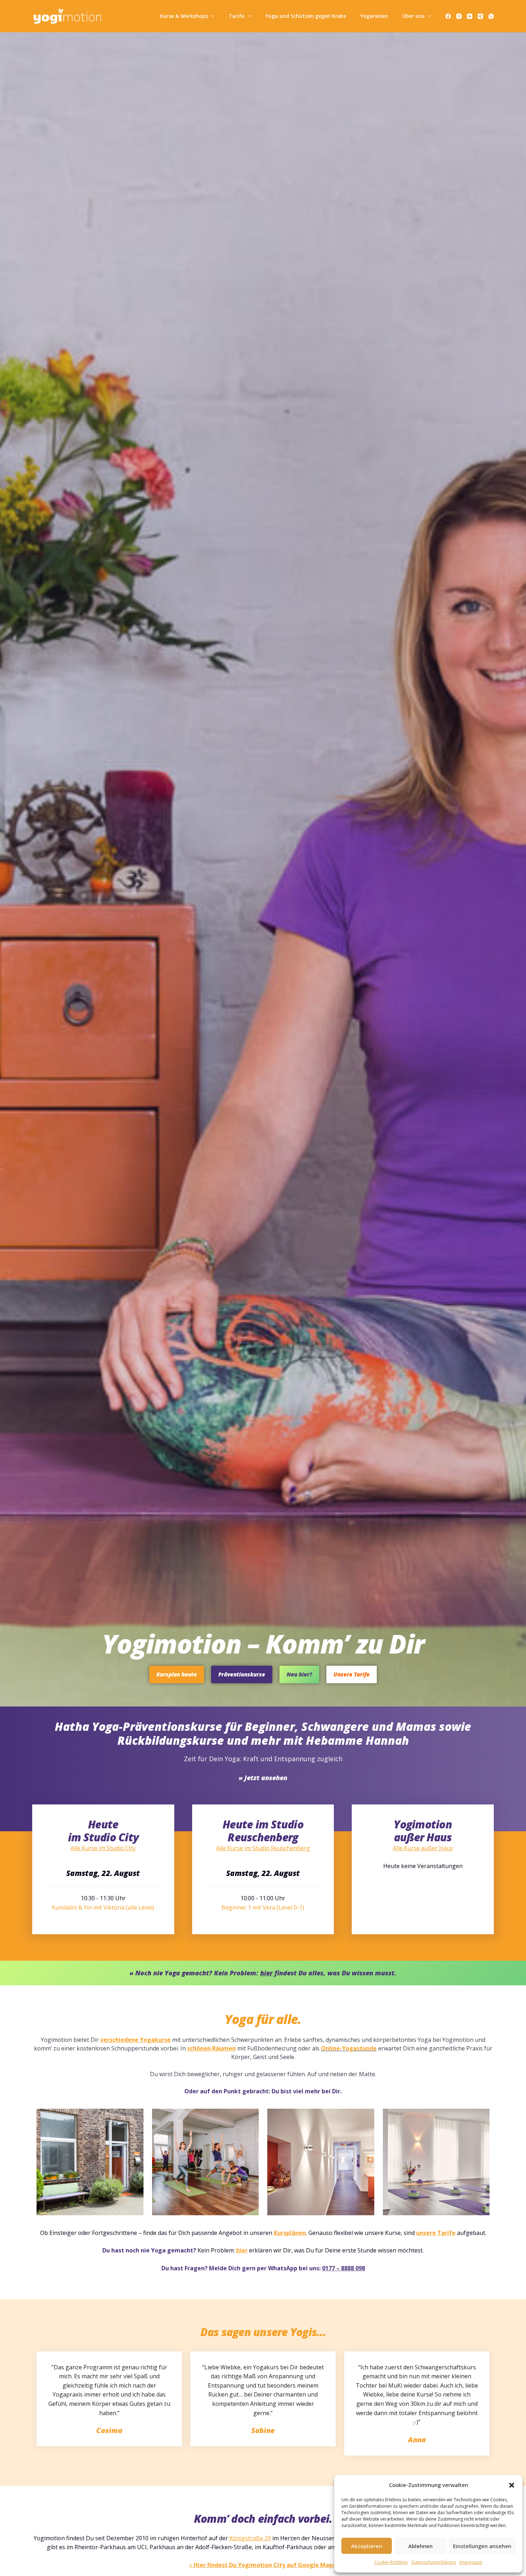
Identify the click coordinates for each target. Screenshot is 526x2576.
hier (242, 2250)
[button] (512, 2485)
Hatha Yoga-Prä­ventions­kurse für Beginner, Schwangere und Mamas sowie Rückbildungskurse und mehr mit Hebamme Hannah (263, 1733)
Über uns (413, 16)
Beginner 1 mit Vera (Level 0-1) (263, 1907)
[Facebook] (448, 16)
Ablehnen (420, 2546)
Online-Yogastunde (349, 2048)
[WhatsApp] (491, 16)
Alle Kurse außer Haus (423, 1848)
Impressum (471, 2562)
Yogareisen (374, 16)
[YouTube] (470, 16)
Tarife (237, 16)
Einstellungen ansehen (482, 2546)
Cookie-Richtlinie (391, 2562)
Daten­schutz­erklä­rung (434, 2562)
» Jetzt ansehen (263, 1778)
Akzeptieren (367, 2546)
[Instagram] (459, 16)
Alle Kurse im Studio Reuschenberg (263, 1848)
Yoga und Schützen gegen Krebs (306, 16)
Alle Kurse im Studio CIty (103, 1848)
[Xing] (480, 16)
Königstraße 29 (250, 2538)
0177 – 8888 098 (344, 2268)
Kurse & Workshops (184, 16)
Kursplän (286, 2233)
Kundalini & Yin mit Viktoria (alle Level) (103, 1907)
